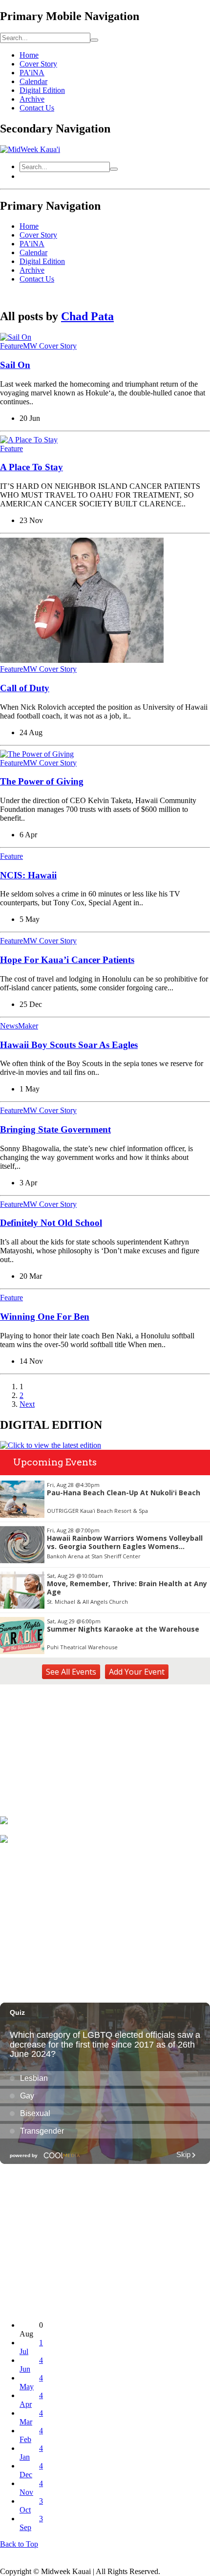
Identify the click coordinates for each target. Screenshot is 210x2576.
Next (27, 1404)
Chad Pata (87, 316)
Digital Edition (42, 90)
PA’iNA (32, 73)
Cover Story (38, 64)
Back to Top (19, 2544)
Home (29, 55)
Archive (32, 99)
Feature (11, 448)
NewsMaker (19, 1026)
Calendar (33, 81)
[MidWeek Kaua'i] (30, 149)
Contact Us (37, 108)
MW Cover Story (50, 763)
